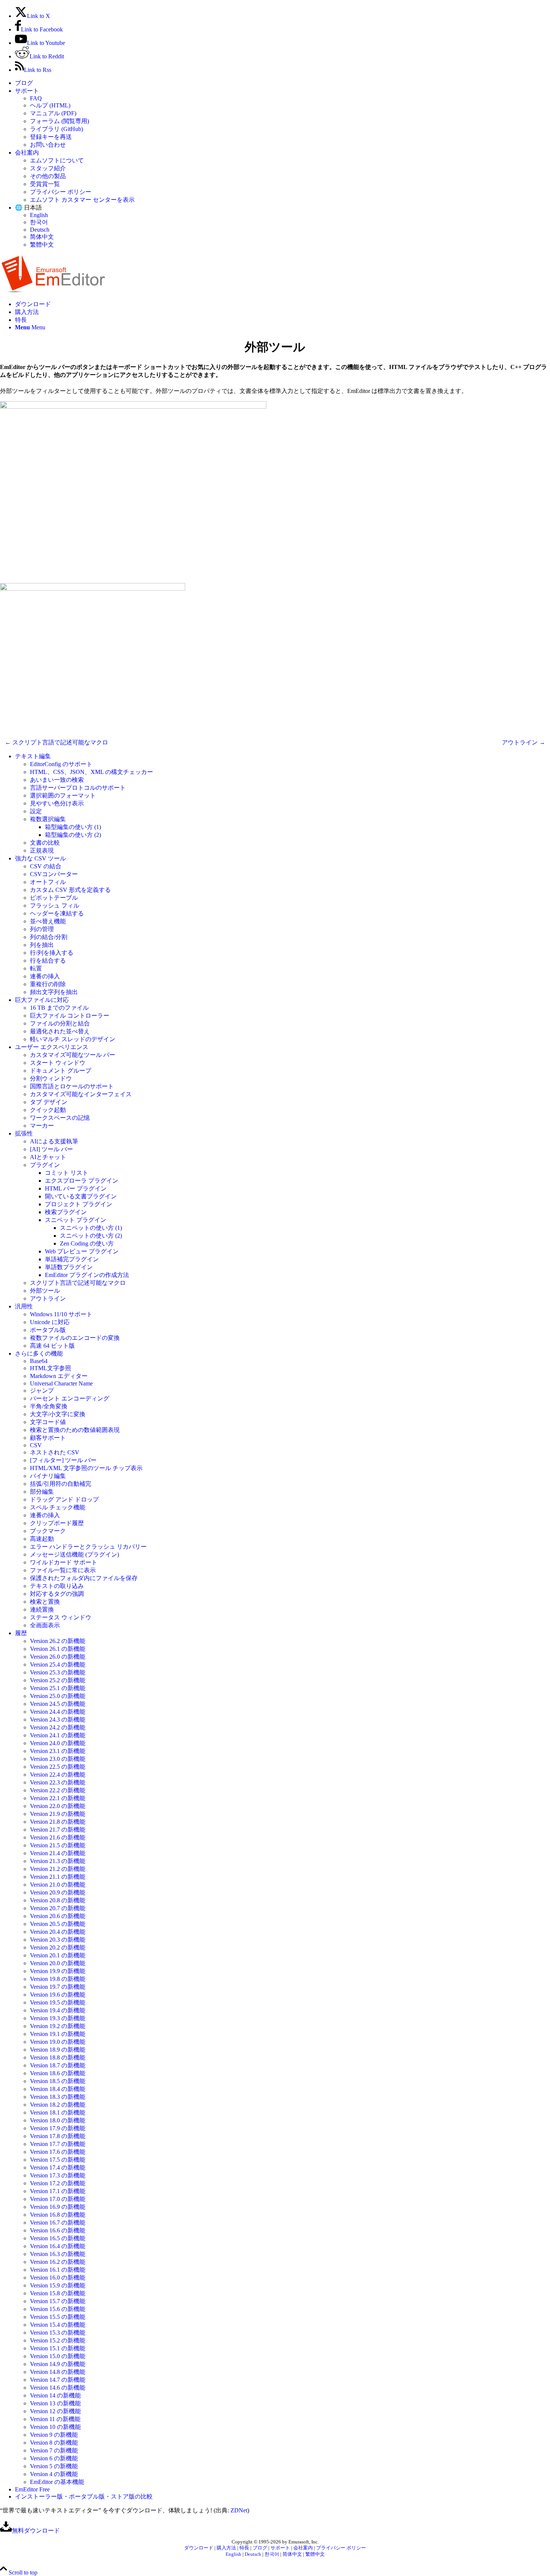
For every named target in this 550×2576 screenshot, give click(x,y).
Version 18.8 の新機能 (58, 2057)
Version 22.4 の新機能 (58, 1775)
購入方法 (226, 2548)
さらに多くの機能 (39, 1353)
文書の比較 (45, 843)
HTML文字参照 (51, 1368)
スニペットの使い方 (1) (91, 1228)
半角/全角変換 (49, 1406)
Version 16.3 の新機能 (58, 2254)
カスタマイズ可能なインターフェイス (81, 1094)
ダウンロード (199, 2548)
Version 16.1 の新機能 (58, 2270)
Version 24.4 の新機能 (58, 1712)
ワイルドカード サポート (64, 1562)
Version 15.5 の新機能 (58, 2317)
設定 (36, 811)
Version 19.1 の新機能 (58, 2034)
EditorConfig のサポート (61, 764)
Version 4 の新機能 (54, 2474)
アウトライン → (523, 742)
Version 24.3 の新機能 (58, 1720)
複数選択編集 (48, 819)
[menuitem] (282, 83)
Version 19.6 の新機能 (58, 1995)
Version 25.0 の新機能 (58, 1696)
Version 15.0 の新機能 (58, 2356)
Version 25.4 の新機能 (58, 1665)
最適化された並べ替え (60, 1031)
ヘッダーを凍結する (57, 913)
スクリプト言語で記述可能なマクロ (78, 1283)
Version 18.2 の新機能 (58, 2105)
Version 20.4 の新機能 (58, 1932)
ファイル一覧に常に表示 (63, 1570)
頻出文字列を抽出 (54, 992)
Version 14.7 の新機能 (58, 2380)
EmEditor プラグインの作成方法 (87, 1275)
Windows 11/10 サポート (61, 1314)
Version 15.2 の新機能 (58, 2340)
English (39, 215)
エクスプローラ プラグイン (82, 1181)
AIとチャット (48, 1157)
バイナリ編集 (48, 1476)
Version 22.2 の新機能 (58, 1790)
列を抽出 (42, 945)
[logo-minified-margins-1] (53, 291)
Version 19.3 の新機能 (58, 2018)
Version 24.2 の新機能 (58, 1727)
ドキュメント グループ (61, 1071)
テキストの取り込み (57, 1586)
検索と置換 (45, 1602)
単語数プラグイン (69, 1267)
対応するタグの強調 (57, 1594)
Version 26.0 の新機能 (58, 1657)
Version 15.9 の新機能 (58, 2285)
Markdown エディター (59, 1376)
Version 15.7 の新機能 (58, 2301)
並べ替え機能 (48, 921)
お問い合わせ (48, 145)
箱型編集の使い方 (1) (73, 827)
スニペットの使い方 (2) (91, 1236)
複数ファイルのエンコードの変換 (75, 1338)
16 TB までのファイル (59, 1008)
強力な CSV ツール (40, 858)
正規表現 (42, 850)
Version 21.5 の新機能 (58, 1845)
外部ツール (45, 1291)
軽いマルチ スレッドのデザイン (73, 1039)
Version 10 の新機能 (55, 2427)
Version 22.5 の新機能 (58, 1767)
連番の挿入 (45, 976)
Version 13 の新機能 (55, 2403)
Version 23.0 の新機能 (58, 1759)
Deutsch (40, 230)
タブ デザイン (49, 1102)
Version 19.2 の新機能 (58, 2026)
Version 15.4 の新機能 (58, 2325)
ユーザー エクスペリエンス (52, 1047)
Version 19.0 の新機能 (58, 2042)
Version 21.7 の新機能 (58, 1830)
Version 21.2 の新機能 (58, 1869)
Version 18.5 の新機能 (58, 2081)
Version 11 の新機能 (55, 2419)
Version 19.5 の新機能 (58, 2002)
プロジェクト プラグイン (79, 1204)
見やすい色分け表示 (57, 803)
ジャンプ (42, 1391)
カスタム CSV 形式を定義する (70, 890)
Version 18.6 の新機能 (58, 2073)
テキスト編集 (33, 756)
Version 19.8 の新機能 (58, 1979)
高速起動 (42, 1539)
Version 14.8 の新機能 (58, 2372)
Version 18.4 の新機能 (58, 2089)
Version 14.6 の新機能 (58, 2388)
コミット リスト (67, 1173)
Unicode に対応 (50, 1322)
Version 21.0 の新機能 (58, 1885)
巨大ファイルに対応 (42, 1000)
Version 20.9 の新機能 (58, 1892)
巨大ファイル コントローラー (70, 1016)
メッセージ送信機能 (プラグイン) (74, 1554)
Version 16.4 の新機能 (58, 2246)
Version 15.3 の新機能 (58, 2333)
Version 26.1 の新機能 (58, 1649)
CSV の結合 (46, 866)
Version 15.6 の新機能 (58, 2309)
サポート (27, 91)
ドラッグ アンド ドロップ (64, 1499)
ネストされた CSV (55, 1452)
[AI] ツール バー (51, 1149)
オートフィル (48, 882)
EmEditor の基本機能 (57, 2482)
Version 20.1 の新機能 (58, 1955)
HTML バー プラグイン (76, 1188)
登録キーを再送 (51, 137)
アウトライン (48, 1298)
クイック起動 (48, 1110)
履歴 (21, 1633)
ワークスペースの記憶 (60, 1118)
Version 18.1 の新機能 (58, 2112)
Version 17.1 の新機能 (58, 2191)
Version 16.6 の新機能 (58, 2230)
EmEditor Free (32, 2489)
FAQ (36, 98)
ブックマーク (48, 1531)
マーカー (42, 1126)
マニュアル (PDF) (53, 113)
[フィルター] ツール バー (63, 1460)
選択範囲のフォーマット (63, 795)
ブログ (24, 83)
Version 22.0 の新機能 (58, 1806)
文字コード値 (48, 1422)
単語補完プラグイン (72, 1259)
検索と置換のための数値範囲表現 (75, 1430)
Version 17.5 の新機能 (58, 2160)
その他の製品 (48, 176)
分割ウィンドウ (51, 1078)
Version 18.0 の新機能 (58, 2120)
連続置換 (42, 1609)
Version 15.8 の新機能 (58, 2293)
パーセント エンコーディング (70, 1398)
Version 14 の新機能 (55, 2395)
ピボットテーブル (54, 898)
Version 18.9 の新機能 (58, 2050)
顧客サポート (48, 1438)
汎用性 (24, 1306)
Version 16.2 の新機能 (58, 2262)
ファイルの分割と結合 (60, 1023)
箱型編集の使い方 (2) (73, 835)
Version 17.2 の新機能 (58, 2183)
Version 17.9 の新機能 (58, 2128)
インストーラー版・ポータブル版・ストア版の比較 (84, 2496)
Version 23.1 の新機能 (58, 1751)
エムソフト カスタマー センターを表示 (82, 200)
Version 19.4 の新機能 (58, 2010)
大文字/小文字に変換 (58, 1414)
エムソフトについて (57, 160)
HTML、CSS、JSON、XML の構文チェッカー (91, 772)
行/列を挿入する (52, 953)
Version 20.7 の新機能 (58, 1908)
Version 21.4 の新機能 (58, 1853)
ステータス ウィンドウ (61, 1617)
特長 (244, 2548)
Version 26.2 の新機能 (58, 1641)
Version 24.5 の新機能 (58, 1704)
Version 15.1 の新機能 (58, 2348)
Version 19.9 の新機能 (58, 1971)
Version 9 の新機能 (54, 2435)
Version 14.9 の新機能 (58, 2364)
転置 (36, 968)
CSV (36, 1445)
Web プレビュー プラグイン (82, 1251)
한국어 (39, 222)
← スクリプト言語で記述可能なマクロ (56, 742)
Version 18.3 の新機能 (58, 2097)
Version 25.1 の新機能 (58, 1688)
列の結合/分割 (49, 937)
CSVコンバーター (54, 874)
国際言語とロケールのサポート (72, 1086)
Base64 (39, 1361)
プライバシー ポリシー (61, 192)
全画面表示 (45, 1625)
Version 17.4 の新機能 (58, 2168)
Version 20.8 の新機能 (58, 1900)
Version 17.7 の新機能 (58, 2144)
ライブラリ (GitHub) (56, 129)
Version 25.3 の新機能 (58, 1672)
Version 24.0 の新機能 (58, 1743)
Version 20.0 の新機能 (58, 1963)
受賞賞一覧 (45, 184)
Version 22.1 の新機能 (58, 1798)
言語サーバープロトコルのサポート (78, 788)
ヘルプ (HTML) (50, 105)
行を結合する (48, 961)
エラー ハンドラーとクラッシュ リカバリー (88, 1547)
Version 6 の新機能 (54, 2458)
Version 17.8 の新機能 (58, 2136)
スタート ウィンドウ (58, 1063)
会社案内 (27, 153)
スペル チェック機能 (58, 1507)
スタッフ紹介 (48, 168)
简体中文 (42, 237)
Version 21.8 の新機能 (58, 1822)
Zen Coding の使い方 (87, 1243)
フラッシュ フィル (55, 906)
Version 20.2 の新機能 (58, 1947)
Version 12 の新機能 (55, 2411)
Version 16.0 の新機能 (58, 2278)
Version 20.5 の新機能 (58, 1924)
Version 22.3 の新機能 (58, 1782)
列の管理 (42, 929)
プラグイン (45, 1165)
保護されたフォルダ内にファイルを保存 (84, 1578)
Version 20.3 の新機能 (58, 1940)
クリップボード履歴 (57, 1523)
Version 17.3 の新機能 (58, 2175)
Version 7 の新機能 (54, 2450)
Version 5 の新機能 (54, 2466)
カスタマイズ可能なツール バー (73, 1055)
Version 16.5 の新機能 (58, 2238)
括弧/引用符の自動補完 (61, 1484)
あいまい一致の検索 (57, 780)
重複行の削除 (48, 984)
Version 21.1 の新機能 (58, 1877)
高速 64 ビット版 (52, 1346)
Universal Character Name (61, 1383)
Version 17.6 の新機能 (58, 2152)
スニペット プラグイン (76, 1220)
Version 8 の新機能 (54, 2443)
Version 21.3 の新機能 (58, 1861)
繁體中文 (42, 245)
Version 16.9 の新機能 (58, 2207)
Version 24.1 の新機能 (58, 1735)
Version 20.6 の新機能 (58, 1916)
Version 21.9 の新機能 (58, 1814)
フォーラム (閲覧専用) (59, 121)
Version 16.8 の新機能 (58, 2215)
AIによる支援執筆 (54, 1141)
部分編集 (42, 1492)
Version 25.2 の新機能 (58, 1680)
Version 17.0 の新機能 (58, 2199)
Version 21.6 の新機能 (58, 1837)
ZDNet (239, 2510)
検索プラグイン (66, 1212)
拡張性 (24, 1133)
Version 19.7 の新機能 (58, 1987)
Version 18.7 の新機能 (58, 2065)
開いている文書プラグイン (81, 1196)
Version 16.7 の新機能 (58, 2223)
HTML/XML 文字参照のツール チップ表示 (86, 1468)
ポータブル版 (48, 1330)
